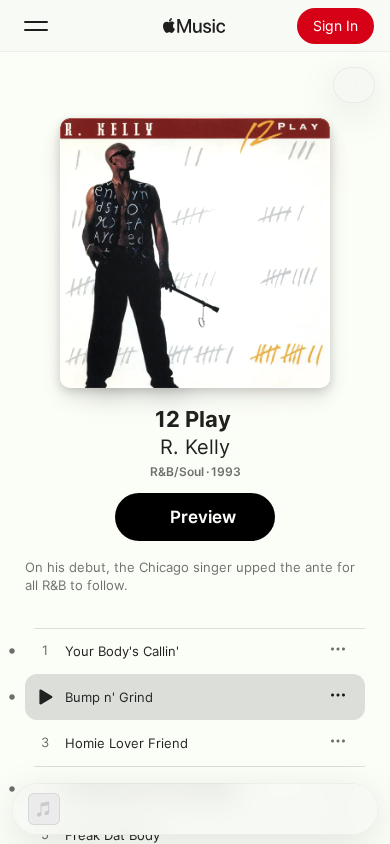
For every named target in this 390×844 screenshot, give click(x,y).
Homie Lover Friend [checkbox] (126, 743)
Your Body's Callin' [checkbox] (122, 651)
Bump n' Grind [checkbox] (109, 697)
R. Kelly (195, 447)
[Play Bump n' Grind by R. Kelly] (45, 697)
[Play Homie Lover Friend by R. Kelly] (45, 743)
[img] (194, 26)
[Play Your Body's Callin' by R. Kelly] (45, 651)
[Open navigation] (36, 26)
